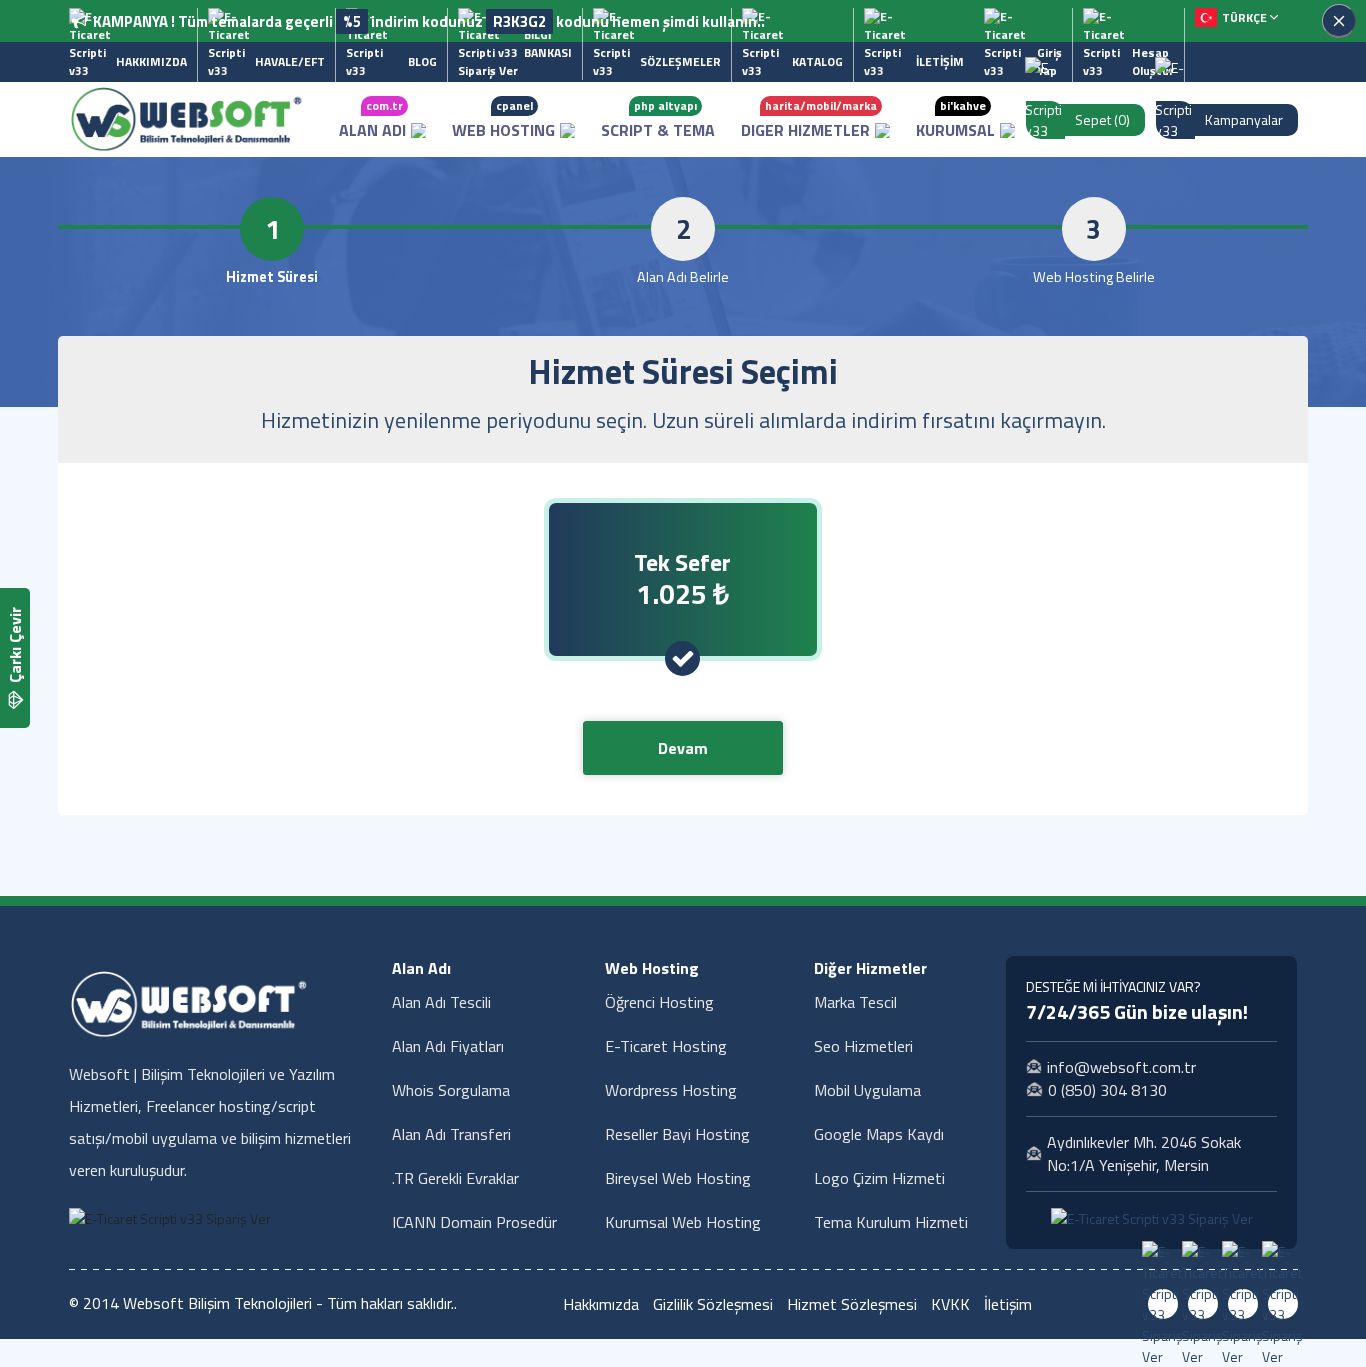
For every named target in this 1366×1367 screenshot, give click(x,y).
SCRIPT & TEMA (658, 119)
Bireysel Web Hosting (678, 1178)
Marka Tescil (855, 1002)
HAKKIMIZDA (151, 61)
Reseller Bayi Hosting (677, 1134)
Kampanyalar (1244, 119)
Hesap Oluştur (1153, 61)
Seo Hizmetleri (863, 1046)
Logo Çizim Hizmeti (879, 1178)
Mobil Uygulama (867, 1090)
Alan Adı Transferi (451, 1134)
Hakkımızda (601, 1304)
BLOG (422, 61)
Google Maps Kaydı (879, 1134)
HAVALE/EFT (290, 61)
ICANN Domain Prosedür (474, 1222)
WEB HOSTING (503, 119)
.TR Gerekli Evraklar (455, 1178)
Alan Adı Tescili (441, 1002)
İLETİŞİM (940, 61)
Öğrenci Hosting (659, 1002)
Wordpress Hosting (671, 1090)
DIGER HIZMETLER (809, 119)
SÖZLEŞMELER (680, 61)
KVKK (950, 1304)
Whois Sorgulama (451, 1090)
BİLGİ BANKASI (548, 43)
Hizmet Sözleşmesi (852, 1304)
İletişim (1008, 1304)
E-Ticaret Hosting (666, 1046)
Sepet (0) (1102, 119)
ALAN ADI (372, 119)
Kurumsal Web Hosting (683, 1222)
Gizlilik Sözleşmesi (713, 1304)
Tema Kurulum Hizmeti (891, 1222)
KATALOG (817, 61)
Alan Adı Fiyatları (448, 1046)
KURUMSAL (955, 119)
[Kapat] (1339, 21)
